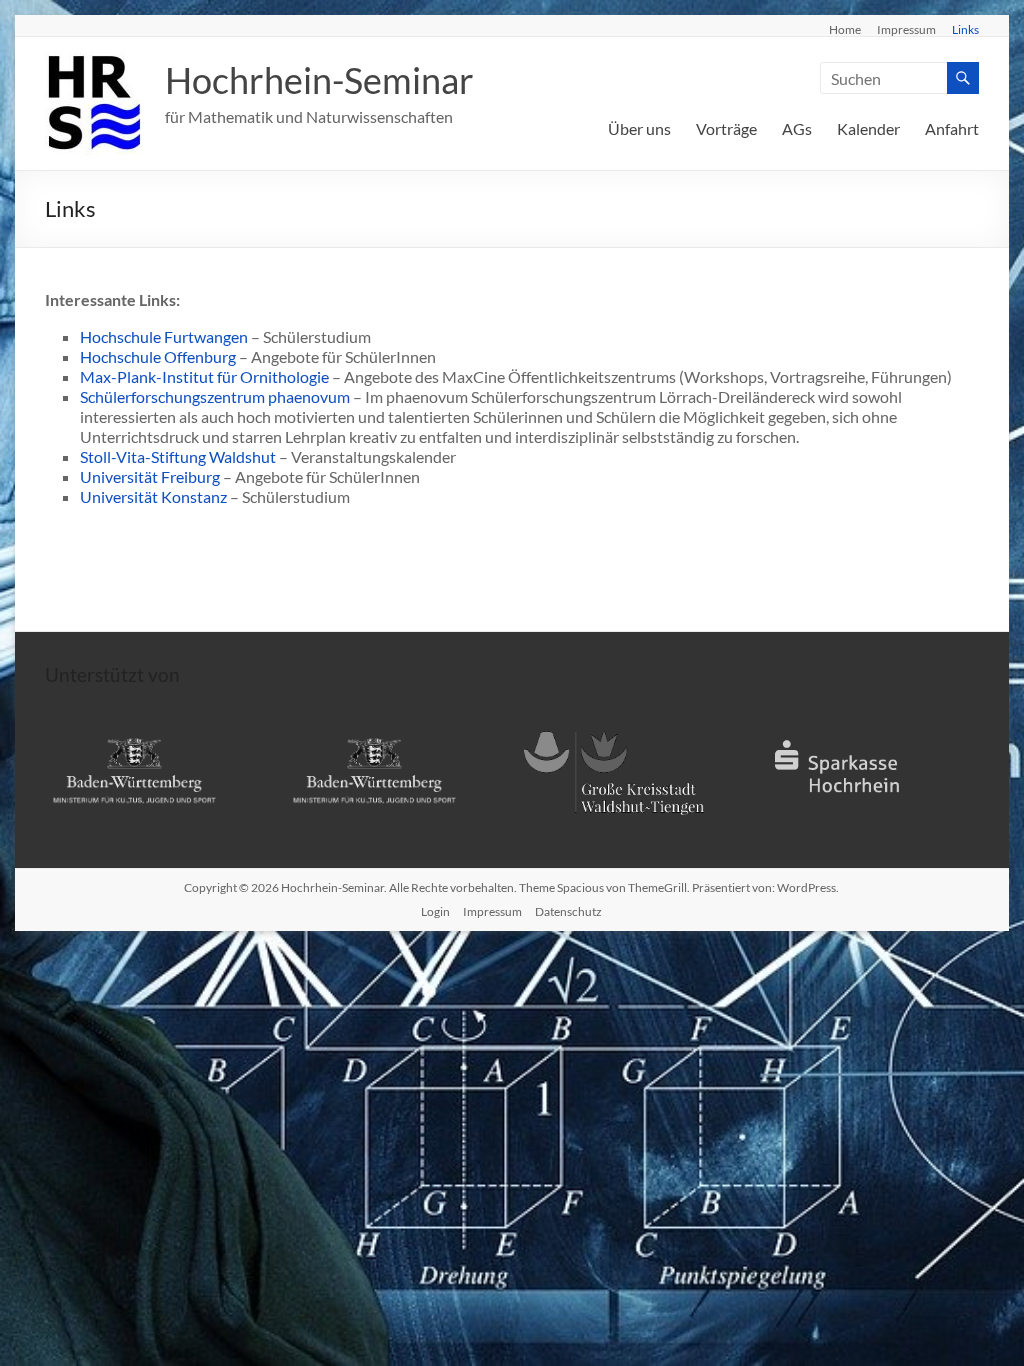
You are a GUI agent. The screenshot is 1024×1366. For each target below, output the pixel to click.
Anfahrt (952, 128)
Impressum (906, 29)
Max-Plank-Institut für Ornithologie (204, 376)
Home (845, 29)
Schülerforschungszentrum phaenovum (215, 396)
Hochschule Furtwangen (164, 336)
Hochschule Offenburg (158, 356)
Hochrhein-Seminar (319, 80)
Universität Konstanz (153, 496)
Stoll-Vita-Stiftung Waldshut (178, 456)
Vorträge (726, 128)
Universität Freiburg (150, 476)
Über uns (639, 128)
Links (965, 29)
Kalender (868, 128)
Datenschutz (568, 911)
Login (435, 911)
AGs (797, 128)
